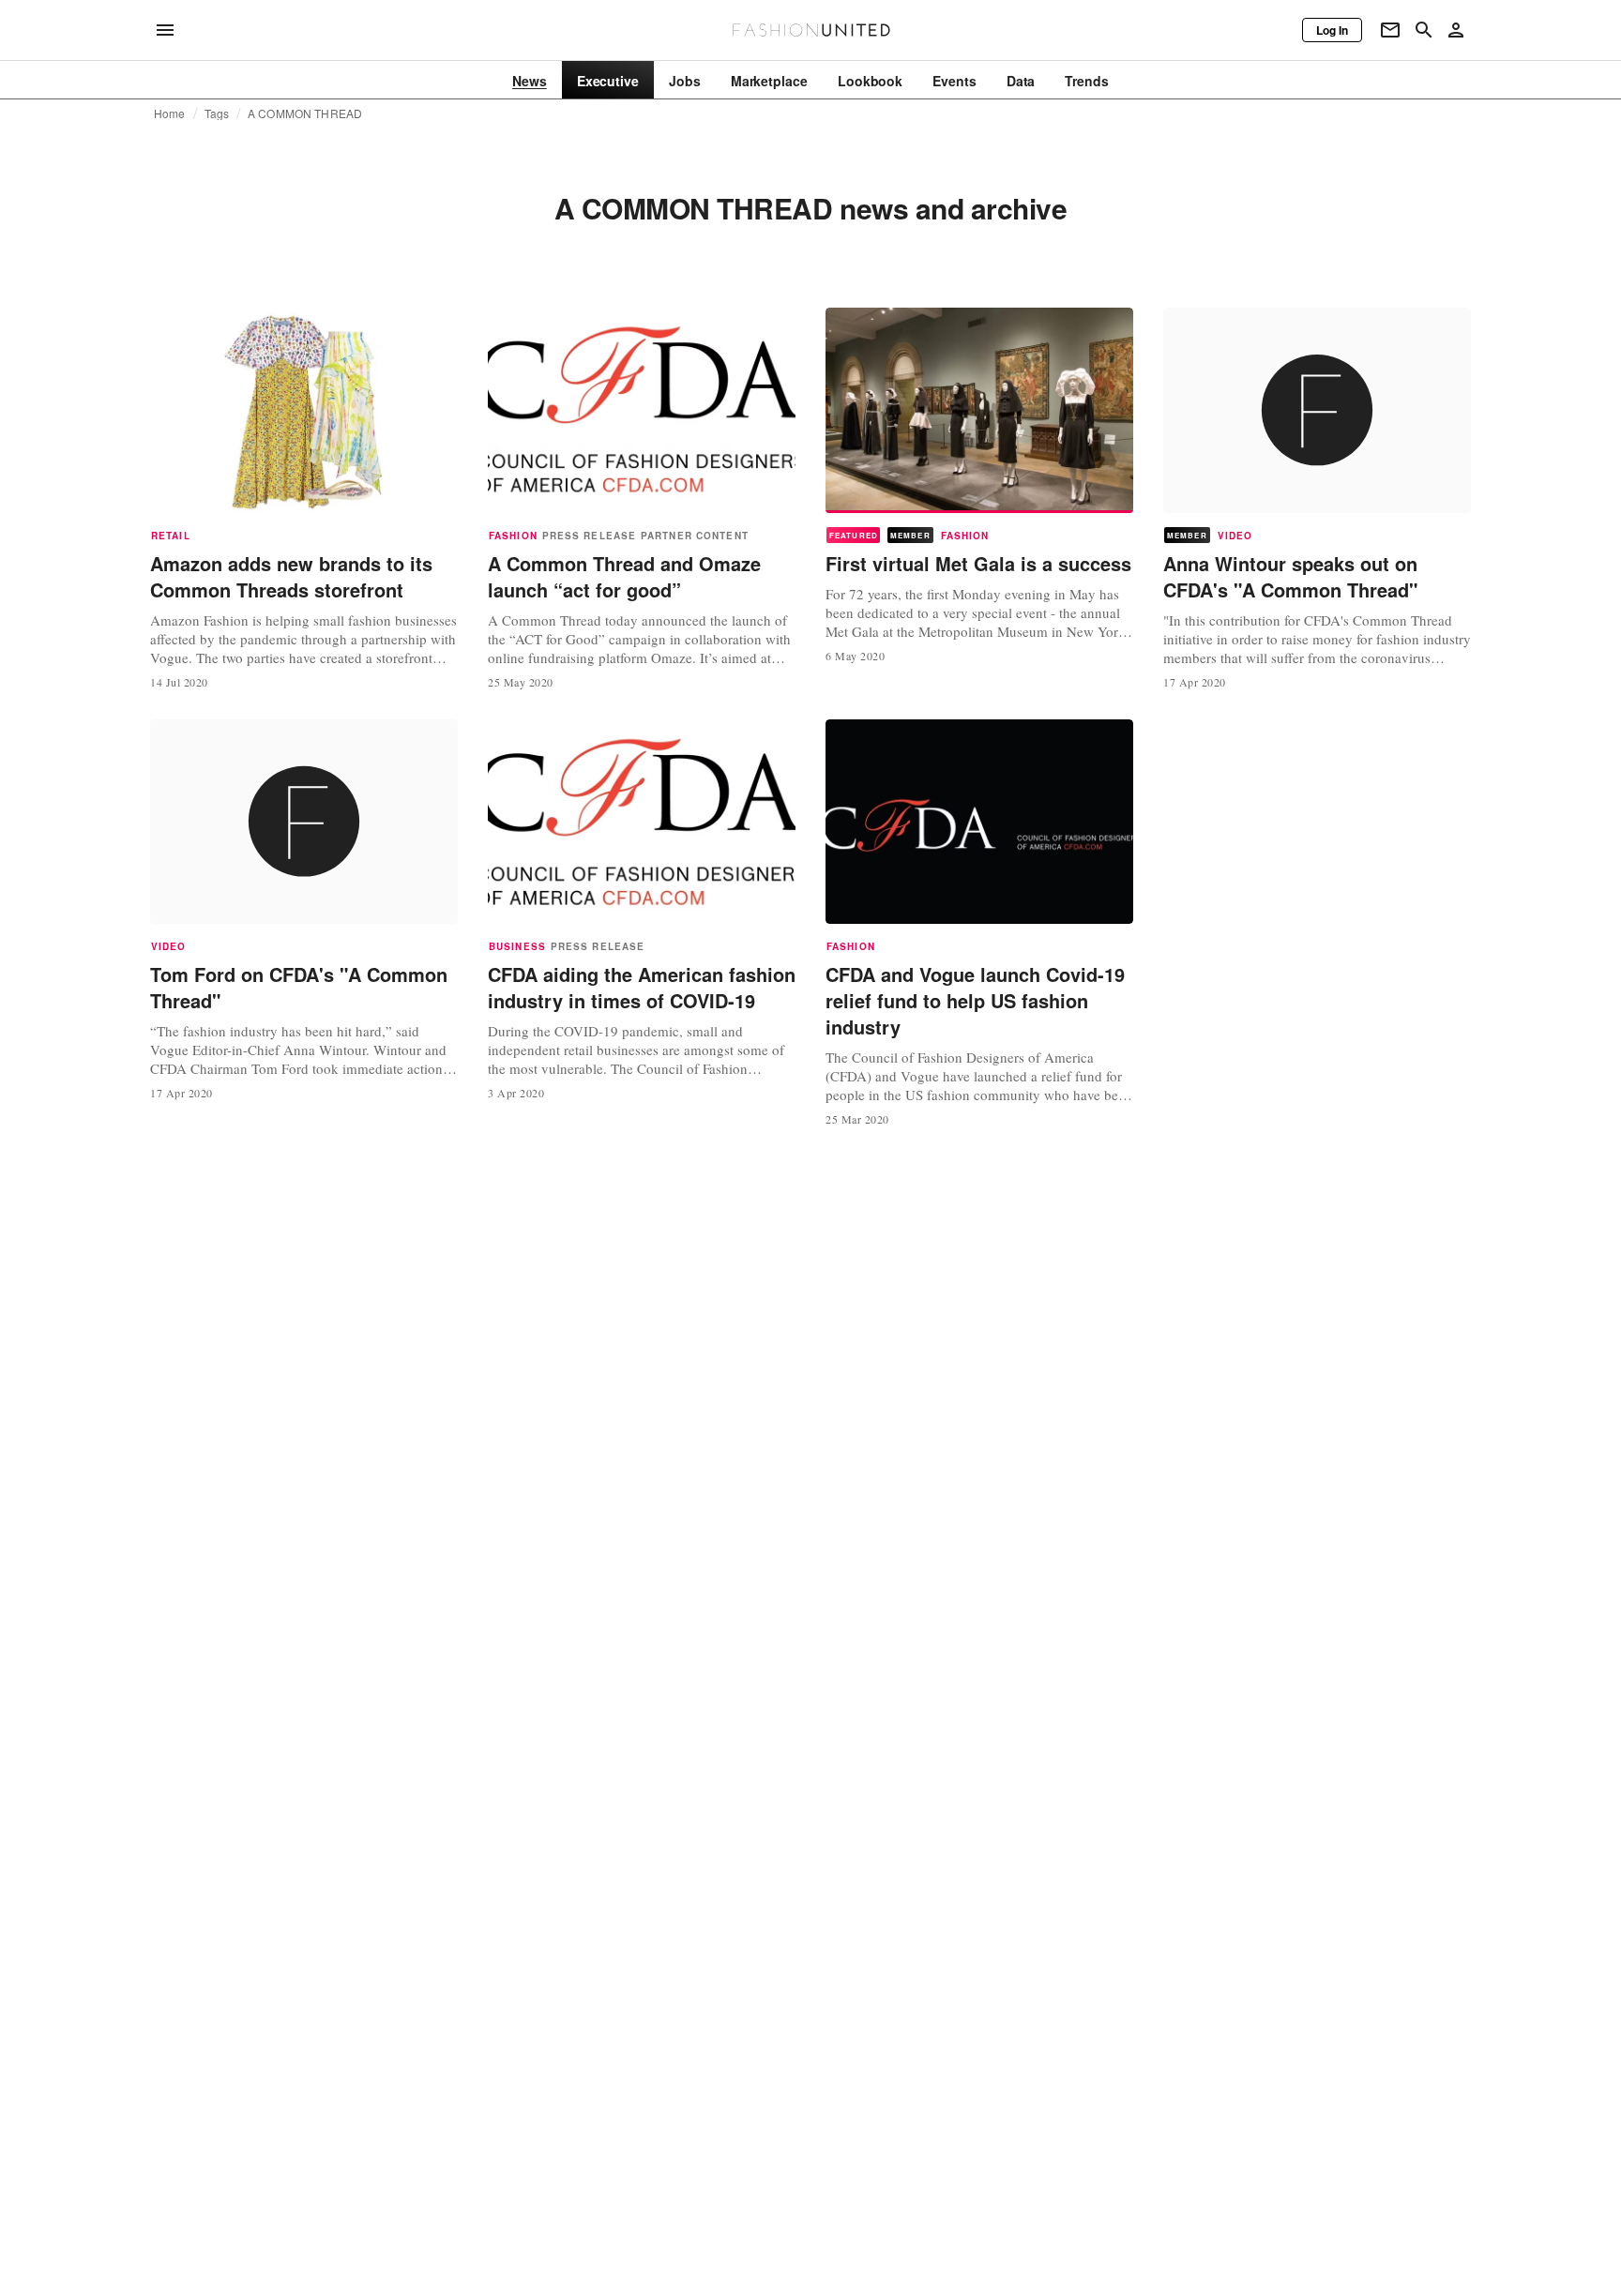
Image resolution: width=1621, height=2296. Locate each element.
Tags (217, 113)
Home (170, 113)
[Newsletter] (1390, 30)
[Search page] (1424, 30)
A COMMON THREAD (305, 113)
